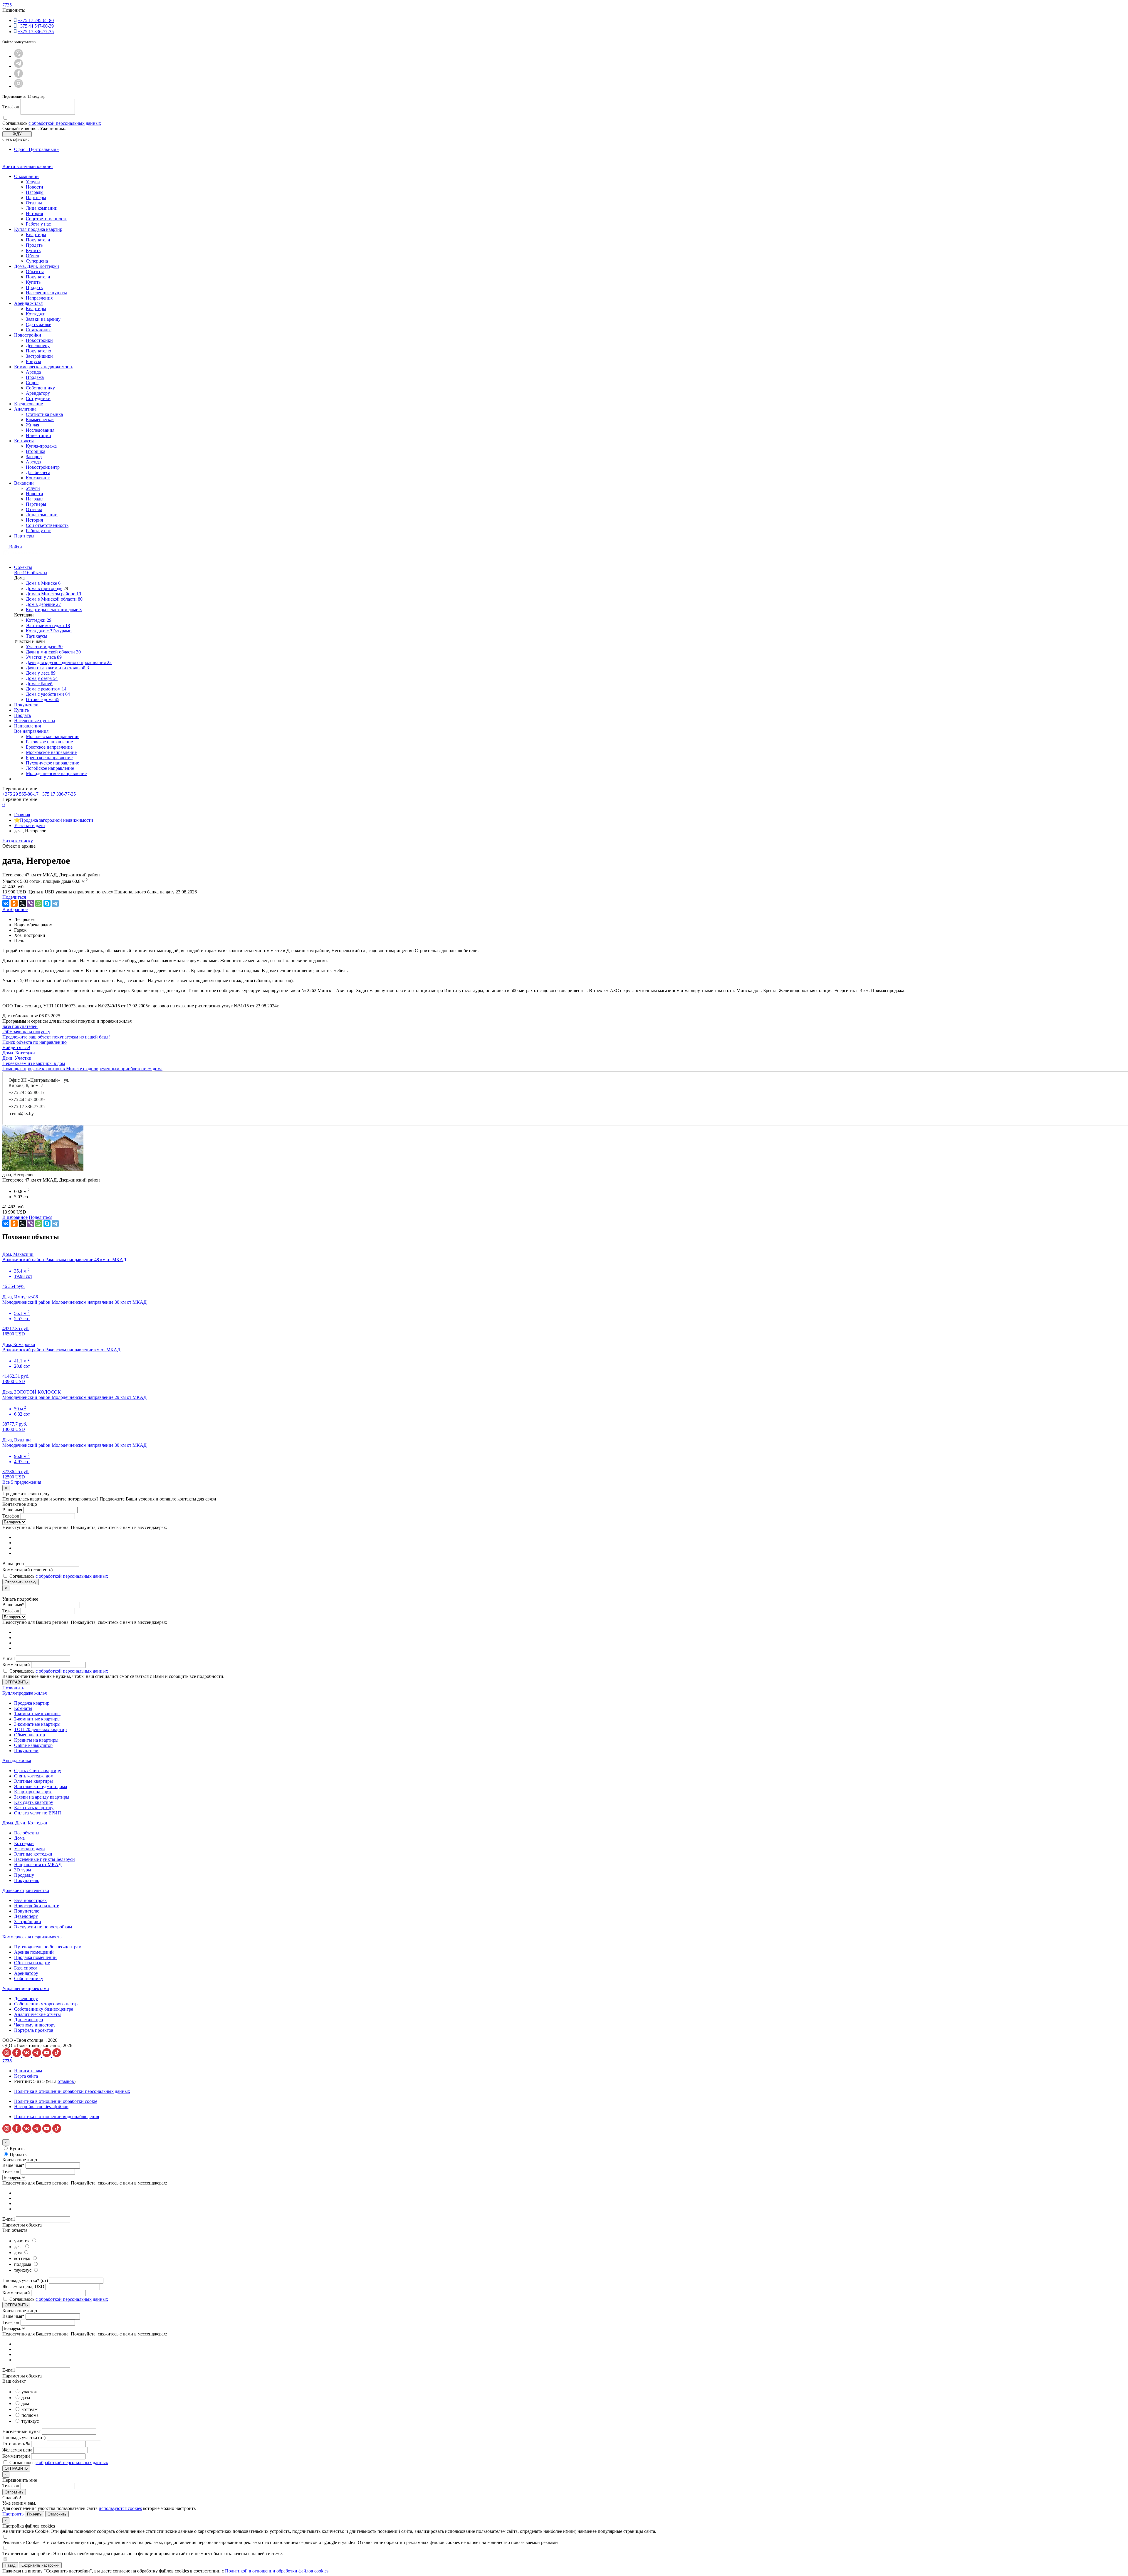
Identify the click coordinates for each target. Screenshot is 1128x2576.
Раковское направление (49, 742)
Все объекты (27, 1833)
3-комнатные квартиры (37, 1724)
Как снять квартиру (34, 1808)
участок (22, 2241)
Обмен (33, 256)
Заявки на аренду (43, 319)
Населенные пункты (46, 293)
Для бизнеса (38, 472)
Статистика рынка (44, 414)
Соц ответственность (47, 525)
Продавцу (24, 1875)
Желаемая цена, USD (23, 2287)
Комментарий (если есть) (27, 1570)
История (34, 213)
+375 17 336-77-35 (36, 32)
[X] (22, 903)
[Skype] (47, 903)
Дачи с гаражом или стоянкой (57, 668)
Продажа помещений (35, 1957)
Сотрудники (38, 398)
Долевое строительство (26, 1890)
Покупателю (38, 351)
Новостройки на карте (37, 1906)
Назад (10, 2565)
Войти (16, 547)
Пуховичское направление (52, 763)
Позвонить (13, 1688)
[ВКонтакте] (6, 903)
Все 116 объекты (31, 573)
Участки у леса (44, 657)
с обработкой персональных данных (65, 123)
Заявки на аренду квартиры (42, 1797)
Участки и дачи (44, 647)
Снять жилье (39, 330)
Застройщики (39, 356)
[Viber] (31, 903)
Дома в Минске (43, 583)
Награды (35, 192)
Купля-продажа (41, 446)
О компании (26, 176)
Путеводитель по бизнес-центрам (48, 1947)
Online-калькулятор (33, 1745)
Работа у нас (38, 224)
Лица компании (42, 208)
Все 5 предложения (22, 1482)
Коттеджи (36, 314)
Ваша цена (13, 1563)
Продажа (35, 377)
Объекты (35, 272)
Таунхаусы (37, 636)
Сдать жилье (38, 324)
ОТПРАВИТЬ (16, 1682)
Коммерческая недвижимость (44, 367)
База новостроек (30, 1900)
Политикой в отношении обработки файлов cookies (277, 2571)
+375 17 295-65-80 (36, 20)
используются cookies (120, 2508)
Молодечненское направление (56, 773)
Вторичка (36, 451)
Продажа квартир (32, 1703)
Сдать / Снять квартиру (38, 1771)
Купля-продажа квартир (38, 229)
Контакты (24, 441)
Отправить (14, 2492)
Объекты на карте (32, 1963)
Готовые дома (43, 699)
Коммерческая (40, 420)
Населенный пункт (22, 2431)
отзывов (66, 2081)
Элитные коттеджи (48, 625)
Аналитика (25, 409)
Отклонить (57, 2514)
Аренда (33, 372)
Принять (34, 2514)
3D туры (23, 1870)
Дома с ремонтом (46, 689)
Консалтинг (38, 478)
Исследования (40, 430)
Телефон (11, 107)
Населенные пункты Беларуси (45, 1859)
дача (19, 2247)
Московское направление (51, 752)
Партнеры (36, 198)
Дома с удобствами (48, 694)
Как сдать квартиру (34, 1802)
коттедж (23, 2258)
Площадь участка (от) (24, 2438)
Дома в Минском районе (53, 594)
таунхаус (23, 2270)
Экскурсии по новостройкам (43, 1927)
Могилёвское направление (53, 736)
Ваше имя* (13, 1605)
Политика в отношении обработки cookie (56, 2101)
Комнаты (23, 1708)
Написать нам (28, 2071)
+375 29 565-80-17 (27, 1092)
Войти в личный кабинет (28, 166)
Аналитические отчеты (37, 2014)
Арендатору (38, 393)
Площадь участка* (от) (25, 2280)
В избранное (15, 909)
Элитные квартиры (33, 1781)
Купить (33, 250)
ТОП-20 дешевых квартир (40, 1729)
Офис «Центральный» (36, 149)
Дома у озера (42, 678)
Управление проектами (26, 1988)
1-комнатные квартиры (37, 1714)
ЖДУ (17, 134)
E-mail (9, 1658)
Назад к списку (18, 841)
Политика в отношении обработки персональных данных (72, 2091)
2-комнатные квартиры (37, 1719)
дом (19, 2252)
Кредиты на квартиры (36, 1740)
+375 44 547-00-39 (36, 26)
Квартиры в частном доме (54, 610)
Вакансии (24, 483)
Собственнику (40, 388)
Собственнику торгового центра (47, 2004)
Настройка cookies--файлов (41, 2107)
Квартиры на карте (33, 1792)
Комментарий (16, 1665)
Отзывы (34, 203)
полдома (23, 2264)
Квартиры (36, 235)
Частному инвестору (35, 2025)
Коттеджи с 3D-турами (49, 631)
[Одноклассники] (14, 903)
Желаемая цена (17, 2450)
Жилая (32, 425)
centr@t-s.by (22, 1114)
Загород (34, 457)
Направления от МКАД (38, 1865)
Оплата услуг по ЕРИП (38, 1813)
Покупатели (38, 240)
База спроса (26, 1968)
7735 (7, 5)
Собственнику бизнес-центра (44, 2009)
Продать (34, 245)
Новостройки (28, 335)
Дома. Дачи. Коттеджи (37, 266)
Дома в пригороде (44, 588)
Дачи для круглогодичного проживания (69, 662)
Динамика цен (29, 2020)
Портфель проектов (34, 2030)
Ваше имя (12, 1510)
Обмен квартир (30, 1735)
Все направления (31, 731)
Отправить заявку (21, 1582)
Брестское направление (49, 747)
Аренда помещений (34, 1952)
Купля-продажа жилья (25, 1693)
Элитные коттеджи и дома (41, 1786)
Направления (39, 298)
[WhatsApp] (39, 903)
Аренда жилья (28, 303)
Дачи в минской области (53, 652)
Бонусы (33, 361)
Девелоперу (38, 346)
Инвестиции (38, 435)
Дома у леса (41, 673)
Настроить (13, 2514)
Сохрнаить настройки (40, 2565)
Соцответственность (47, 219)
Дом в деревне (43, 604)
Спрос (32, 383)
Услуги (33, 182)
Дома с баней (39, 684)
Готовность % (16, 2444)
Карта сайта (26, 2076)
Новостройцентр (43, 467)
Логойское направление (50, 768)
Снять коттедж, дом (34, 1776)
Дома (19, 1838)
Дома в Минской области (54, 599)
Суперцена (37, 261)
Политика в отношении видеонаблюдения (57, 2117)
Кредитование (28, 404)
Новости (35, 187)
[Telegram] (55, 903)
